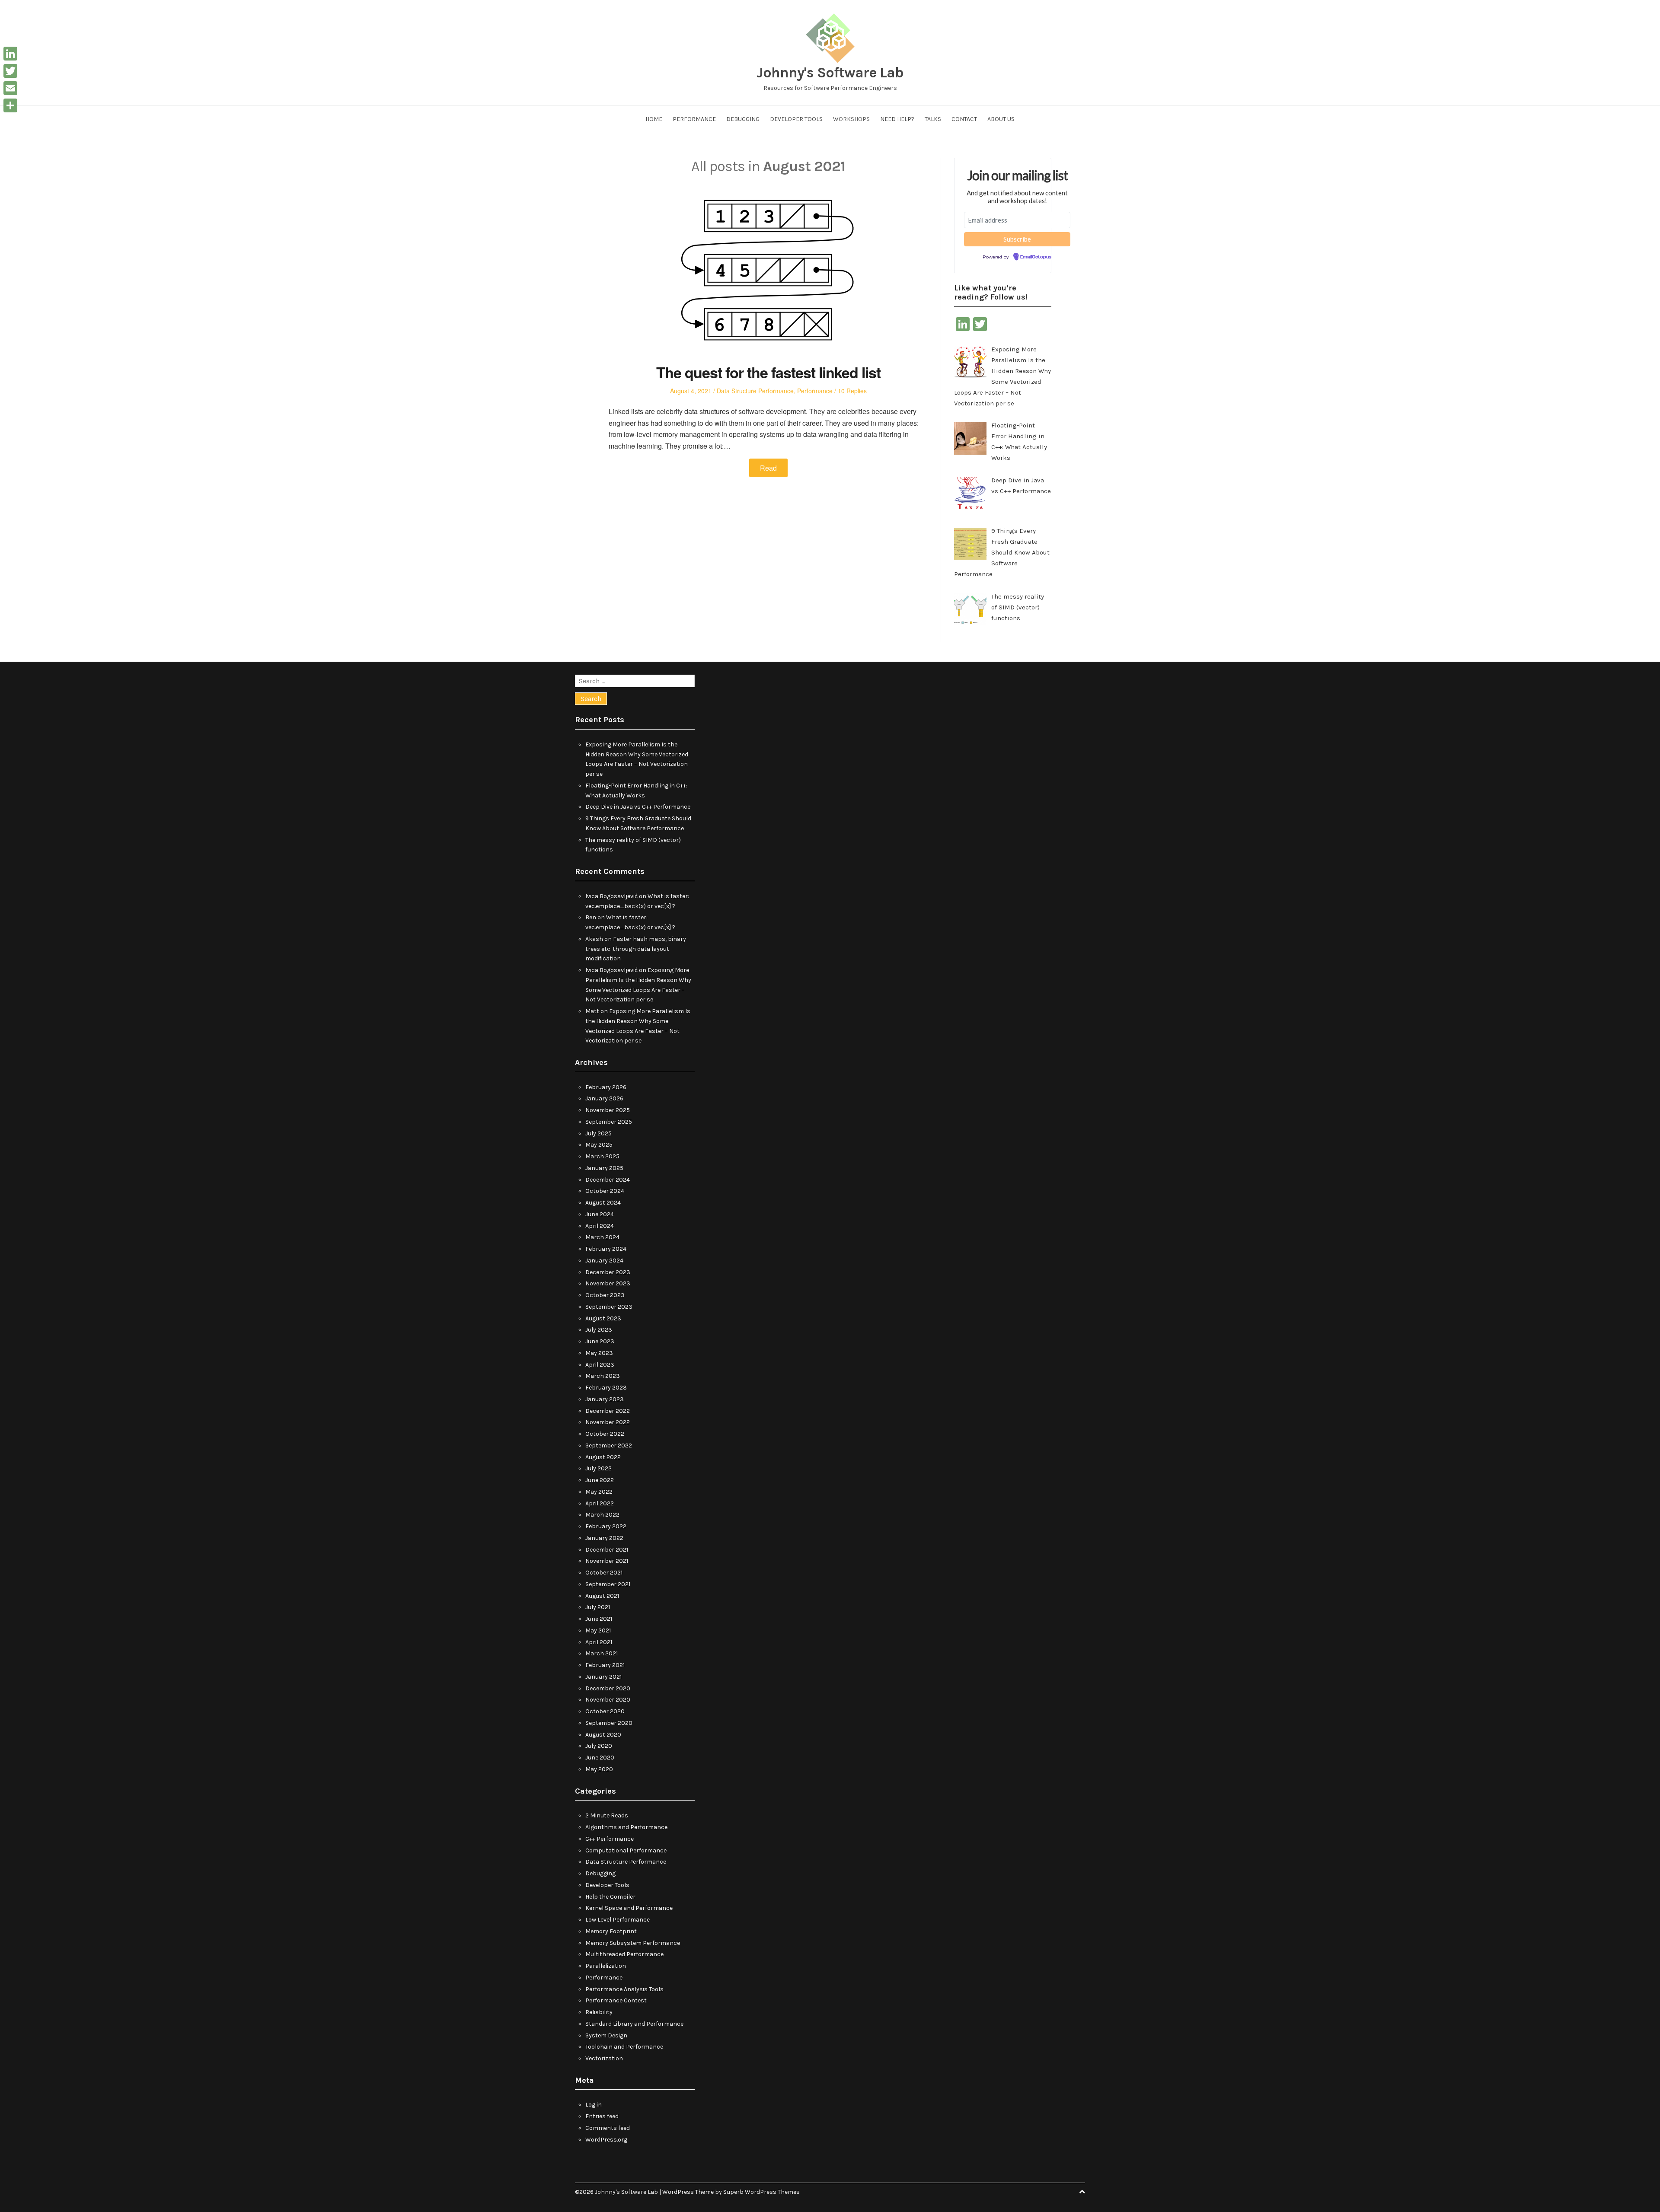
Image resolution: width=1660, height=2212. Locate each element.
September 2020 (609, 1723)
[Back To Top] (1082, 2192)
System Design (606, 2035)
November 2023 (608, 1283)
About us (1001, 119)
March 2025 (602, 1156)
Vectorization (604, 2058)
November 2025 (608, 1110)
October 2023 (605, 1295)
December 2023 (608, 1272)
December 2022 (608, 1411)
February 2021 (605, 1665)
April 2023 (600, 1365)
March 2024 (602, 1237)
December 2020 (608, 1688)
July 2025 (599, 1133)
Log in (594, 2105)
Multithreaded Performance (624, 1954)
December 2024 (608, 1180)
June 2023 (600, 1341)
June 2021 (599, 1619)
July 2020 (599, 1746)
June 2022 (600, 1480)
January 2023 (605, 1399)
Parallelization (606, 1966)
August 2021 (602, 1596)
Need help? (897, 119)
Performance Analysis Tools (624, 1989)
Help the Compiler (610, 1897)
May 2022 (599, 1492)
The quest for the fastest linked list (768, 372)
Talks (933, 119)
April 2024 (600, 1226)
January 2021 (603, 1677)
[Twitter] (10, 71)
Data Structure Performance (755, 391)
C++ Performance (610, 1839)
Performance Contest (616, 2000)
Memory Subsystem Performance (633, 1943)
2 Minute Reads (607, 1815)
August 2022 (603, 1457)
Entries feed (602, 2116)
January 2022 (604, 1538)
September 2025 (609, 1122)
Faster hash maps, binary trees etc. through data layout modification (636, 949)
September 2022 (609, 1445)
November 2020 (608, 1700)
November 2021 (607, 1561)
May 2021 (598, 1630)
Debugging (743, 119)
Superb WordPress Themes (761, 2192)
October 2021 (604, 1573)
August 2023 (603, 1318)
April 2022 (600, 1503)
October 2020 (605, 1711)
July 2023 (599, 1330)
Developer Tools (796, 119)
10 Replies (852, 391)
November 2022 (608, 1422)
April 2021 (599, 1642)
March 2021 (602, 1653)
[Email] (10, 88)
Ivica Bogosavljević (611, 896)
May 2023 (599, 1353)
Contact (964, 119)
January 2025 (604, 1168)
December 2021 (607, 1550)
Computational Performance (626, 1850)
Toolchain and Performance (624, 2047)
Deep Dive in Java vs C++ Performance (638, 807)
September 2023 (609, 1307)
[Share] (10, 105)
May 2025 (599, 1145)
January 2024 (604, 1261)
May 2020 (599, 1769)
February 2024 (606, 1249)
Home (654, 119)
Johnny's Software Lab (830, 73)
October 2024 (605, 1191)
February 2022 (606, 1526)
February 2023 (606, 1388)
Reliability (599, 2012)
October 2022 (605, 1434)
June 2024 (600, 1214)
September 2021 (608, 1584)
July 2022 (599, 1468)
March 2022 (602, 1515)
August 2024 (603, 1203)
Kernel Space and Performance (629, 1908)
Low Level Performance (618, 1920)
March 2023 (603, 1376)
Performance (694, 119)
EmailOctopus (1036, 257)
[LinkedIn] (10, 54)
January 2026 (604, 1098)
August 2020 (603, 1735)
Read (768, 468)
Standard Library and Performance (634, 2024)
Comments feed (608, 2128)
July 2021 (598, 1607)
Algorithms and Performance (626, 1827)
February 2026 (606, 1087)
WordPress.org (606, 2140)
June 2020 (600, 1758)
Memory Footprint (611, 1931)
